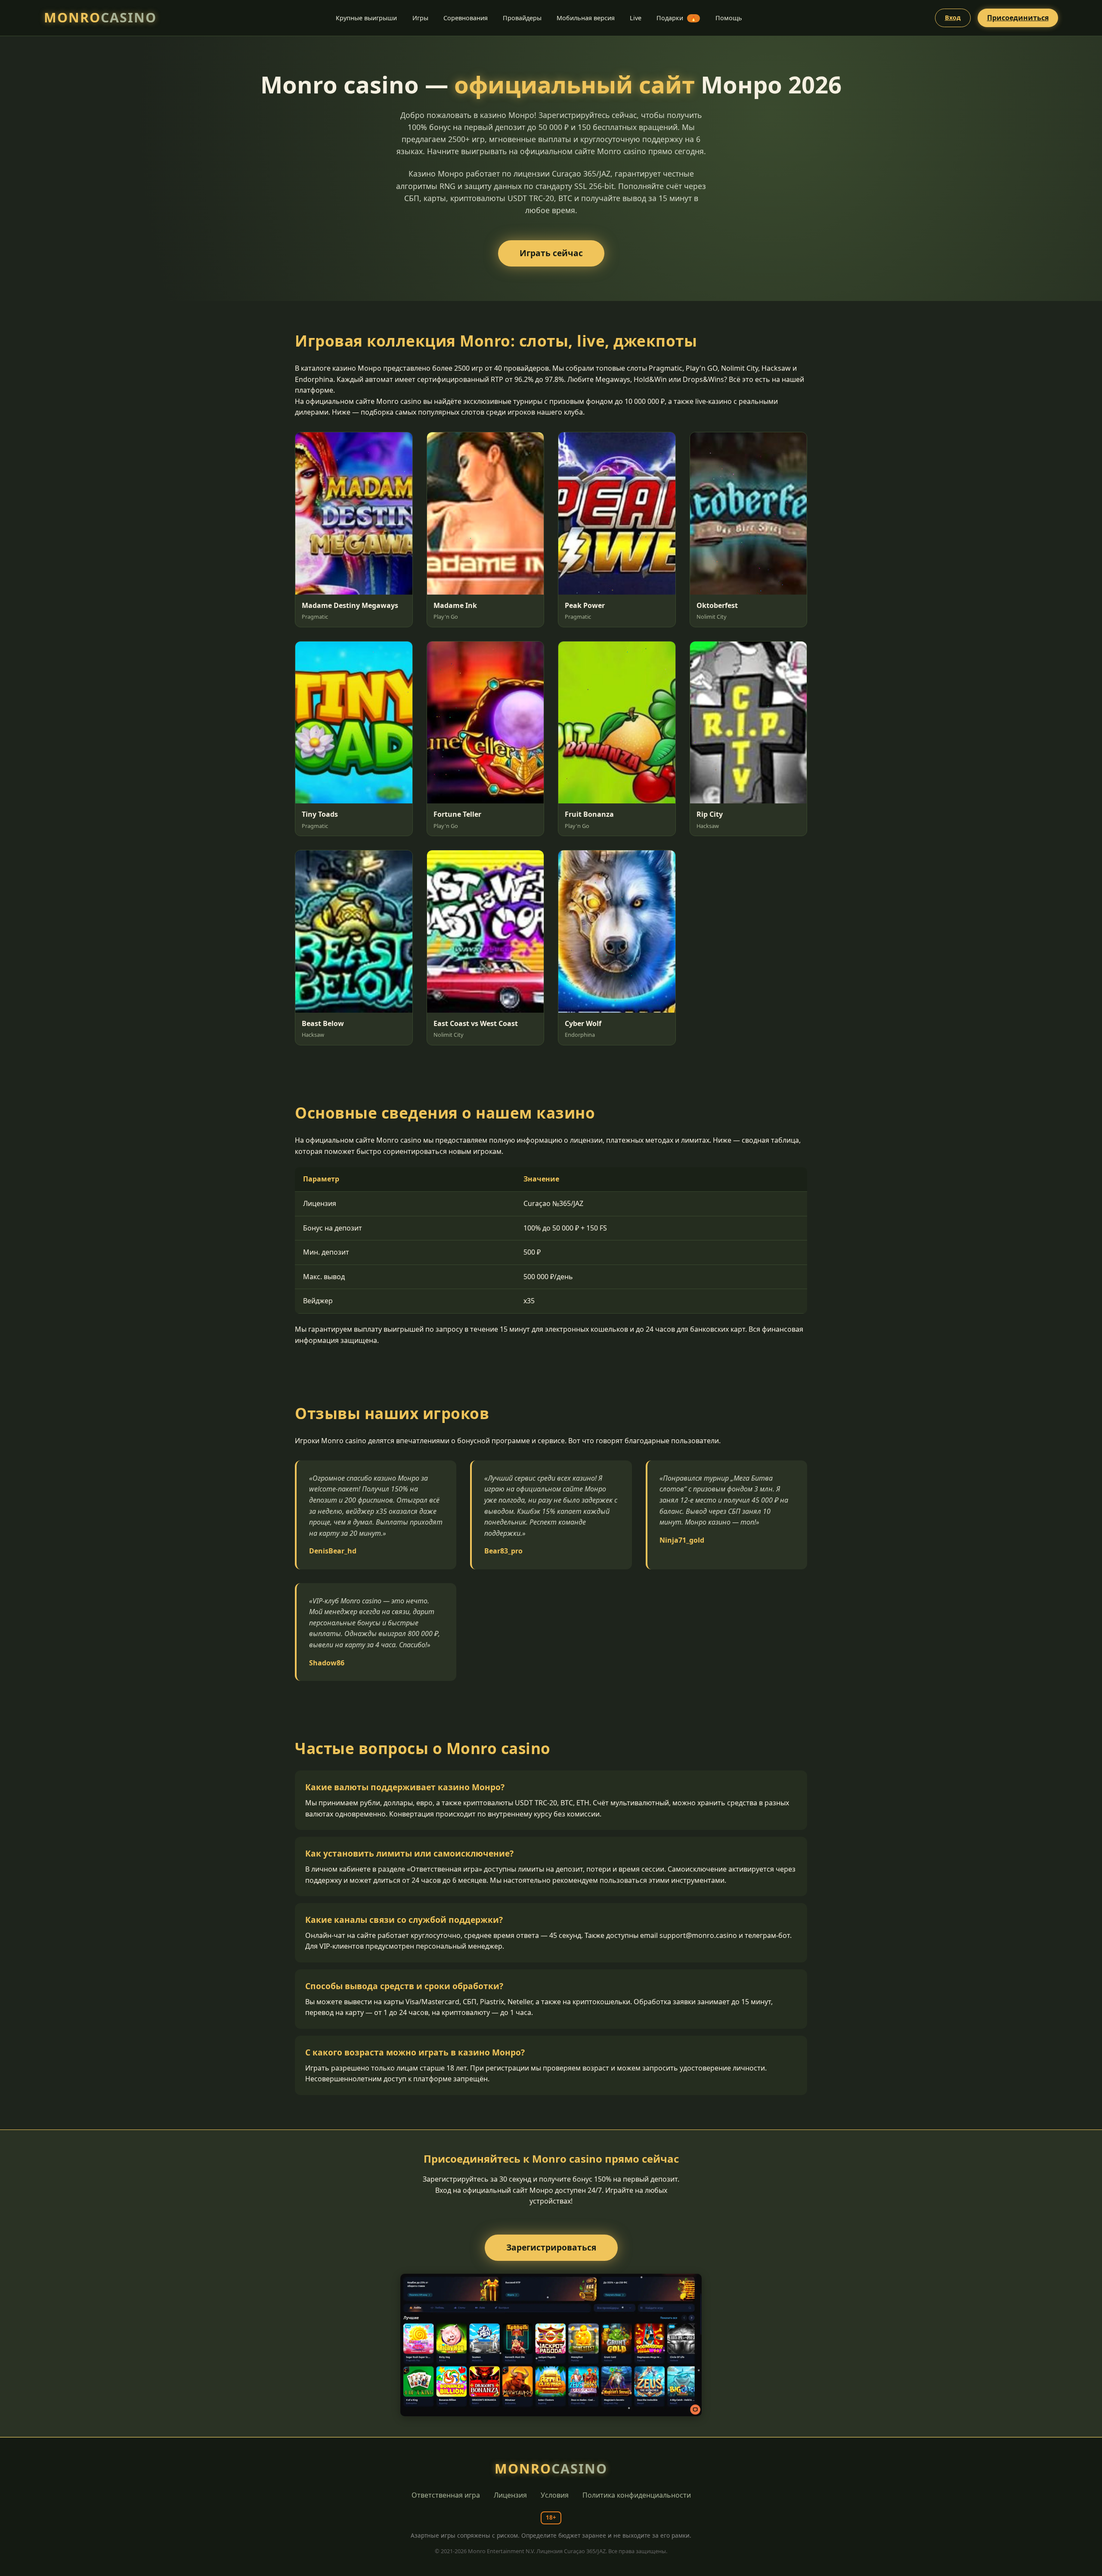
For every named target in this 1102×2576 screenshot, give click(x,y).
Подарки (676, 18)
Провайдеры (522, 18)
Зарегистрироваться (551, 2247)
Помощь (729, 18)
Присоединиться (1018, 18)
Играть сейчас (551, 253)
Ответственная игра (446, 2495)
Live (636, 18)
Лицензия (510, 2495)
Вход (953, 17)
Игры (420, 18)
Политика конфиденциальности (637, 2495)
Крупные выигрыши (366, 18)
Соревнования (466, 18)
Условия (555, 2495)
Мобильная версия (586, 18)
